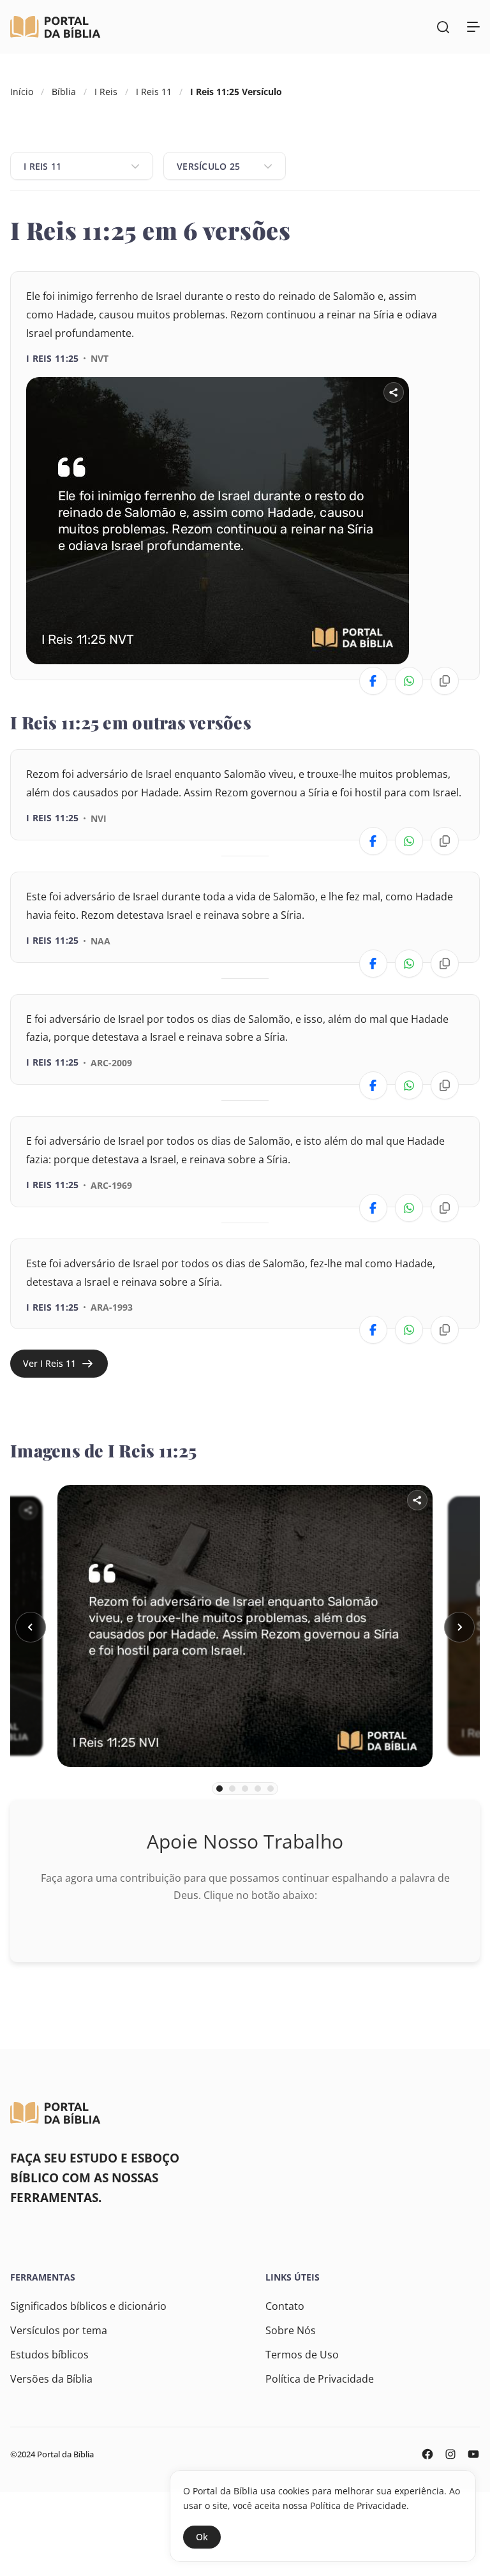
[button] (31, 1627)
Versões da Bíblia (51, 2379)
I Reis (106, 92)
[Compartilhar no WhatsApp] (409, 681)
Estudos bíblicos (49, 2355)
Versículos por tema (59, 2330)
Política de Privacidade (320, 2379)
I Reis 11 (154, 92)
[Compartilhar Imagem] (394, 392)
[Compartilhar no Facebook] (373, 681)
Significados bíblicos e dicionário (88, 2306)
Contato (285, 2306)
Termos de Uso (302, 2355)
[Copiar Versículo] (445, 681)
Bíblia (64, 92)
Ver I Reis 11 (49, 1363)
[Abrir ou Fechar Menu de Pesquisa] (443, 27)
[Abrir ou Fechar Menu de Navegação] (473, 27)
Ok (202, 2537)
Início (22, 92)
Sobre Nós (291, 2330)
